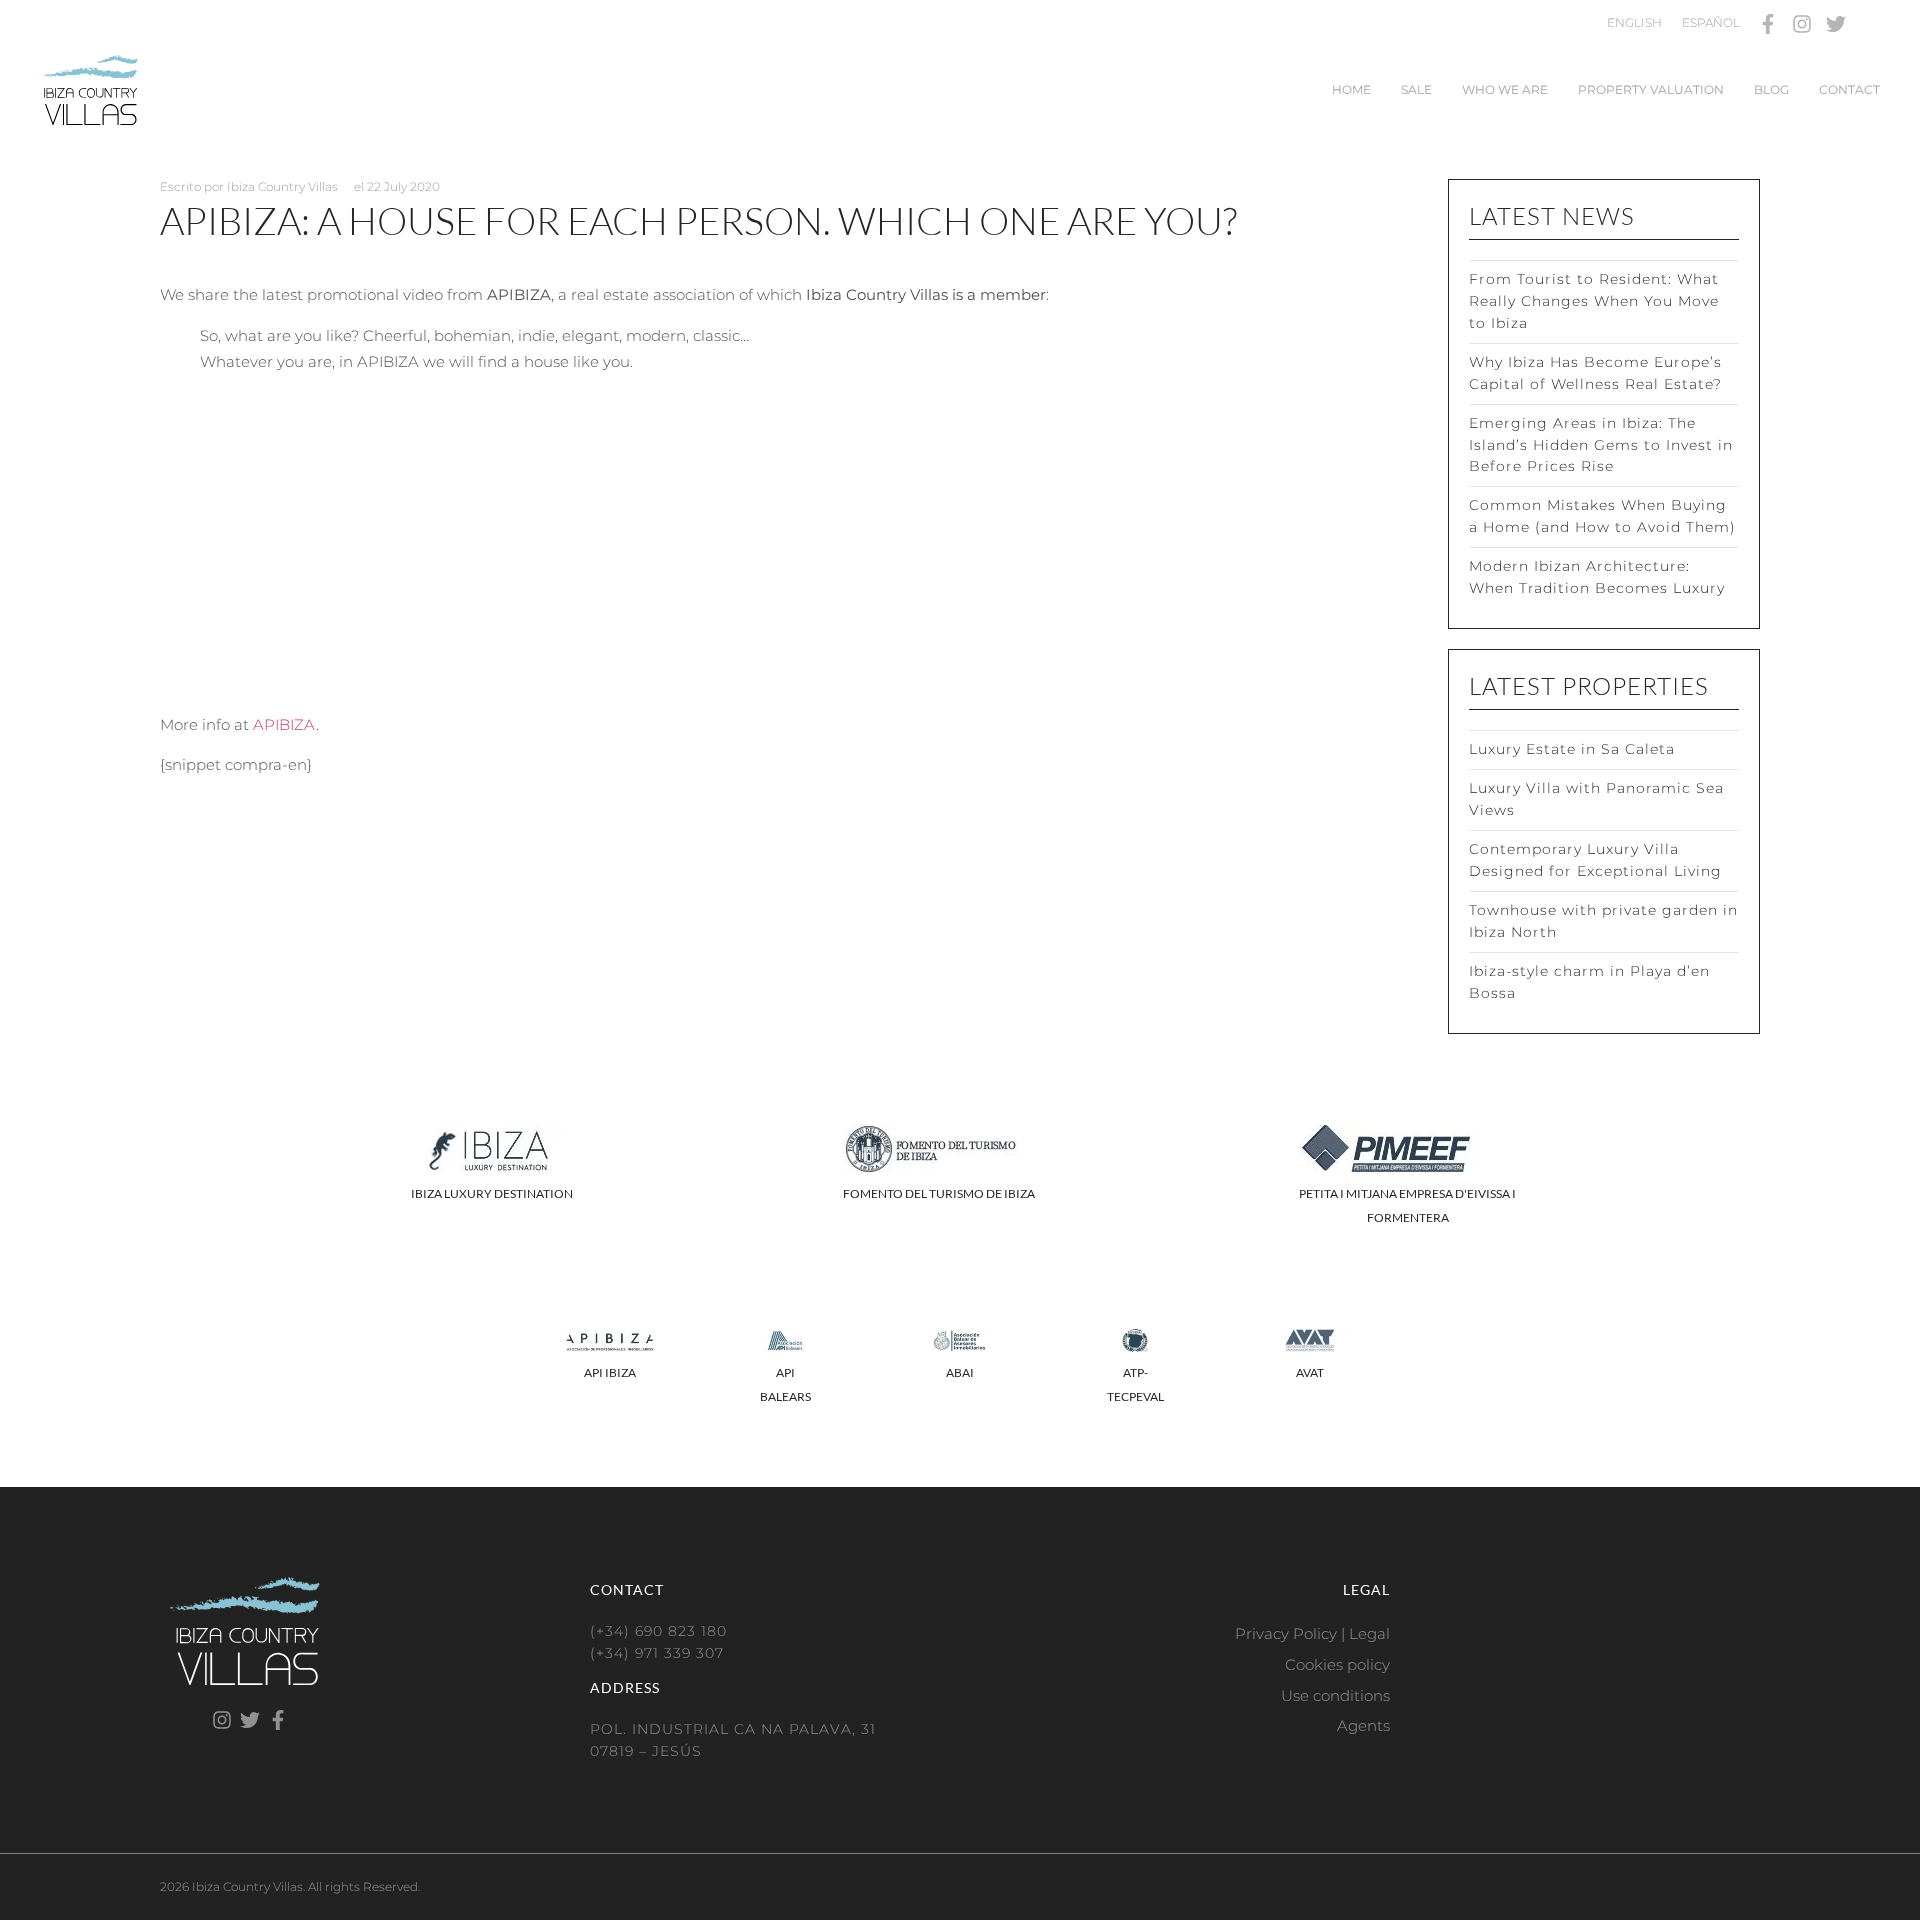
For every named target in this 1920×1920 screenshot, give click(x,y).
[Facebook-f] (1768, 24)
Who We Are (1505, 89)
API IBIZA (610, 1372)
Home (1351, 89)
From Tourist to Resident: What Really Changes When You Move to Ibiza (1594, 301)
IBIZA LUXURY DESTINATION (492, 1193)
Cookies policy (1337, 1664)
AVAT (1310, 1372)
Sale (1416, 89)
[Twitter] (1836, 24)
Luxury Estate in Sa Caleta (1572, 749)
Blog (1771, 89)
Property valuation (1651, 89)
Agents (1363, 1725)
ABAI (960, 1372)
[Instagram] (1802, 24)
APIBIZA (284, 724)
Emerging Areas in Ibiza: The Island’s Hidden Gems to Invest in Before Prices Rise (1601, 445)
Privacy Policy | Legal (1312, 1633)
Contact (1849, 89)
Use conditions (1335, 1695)
